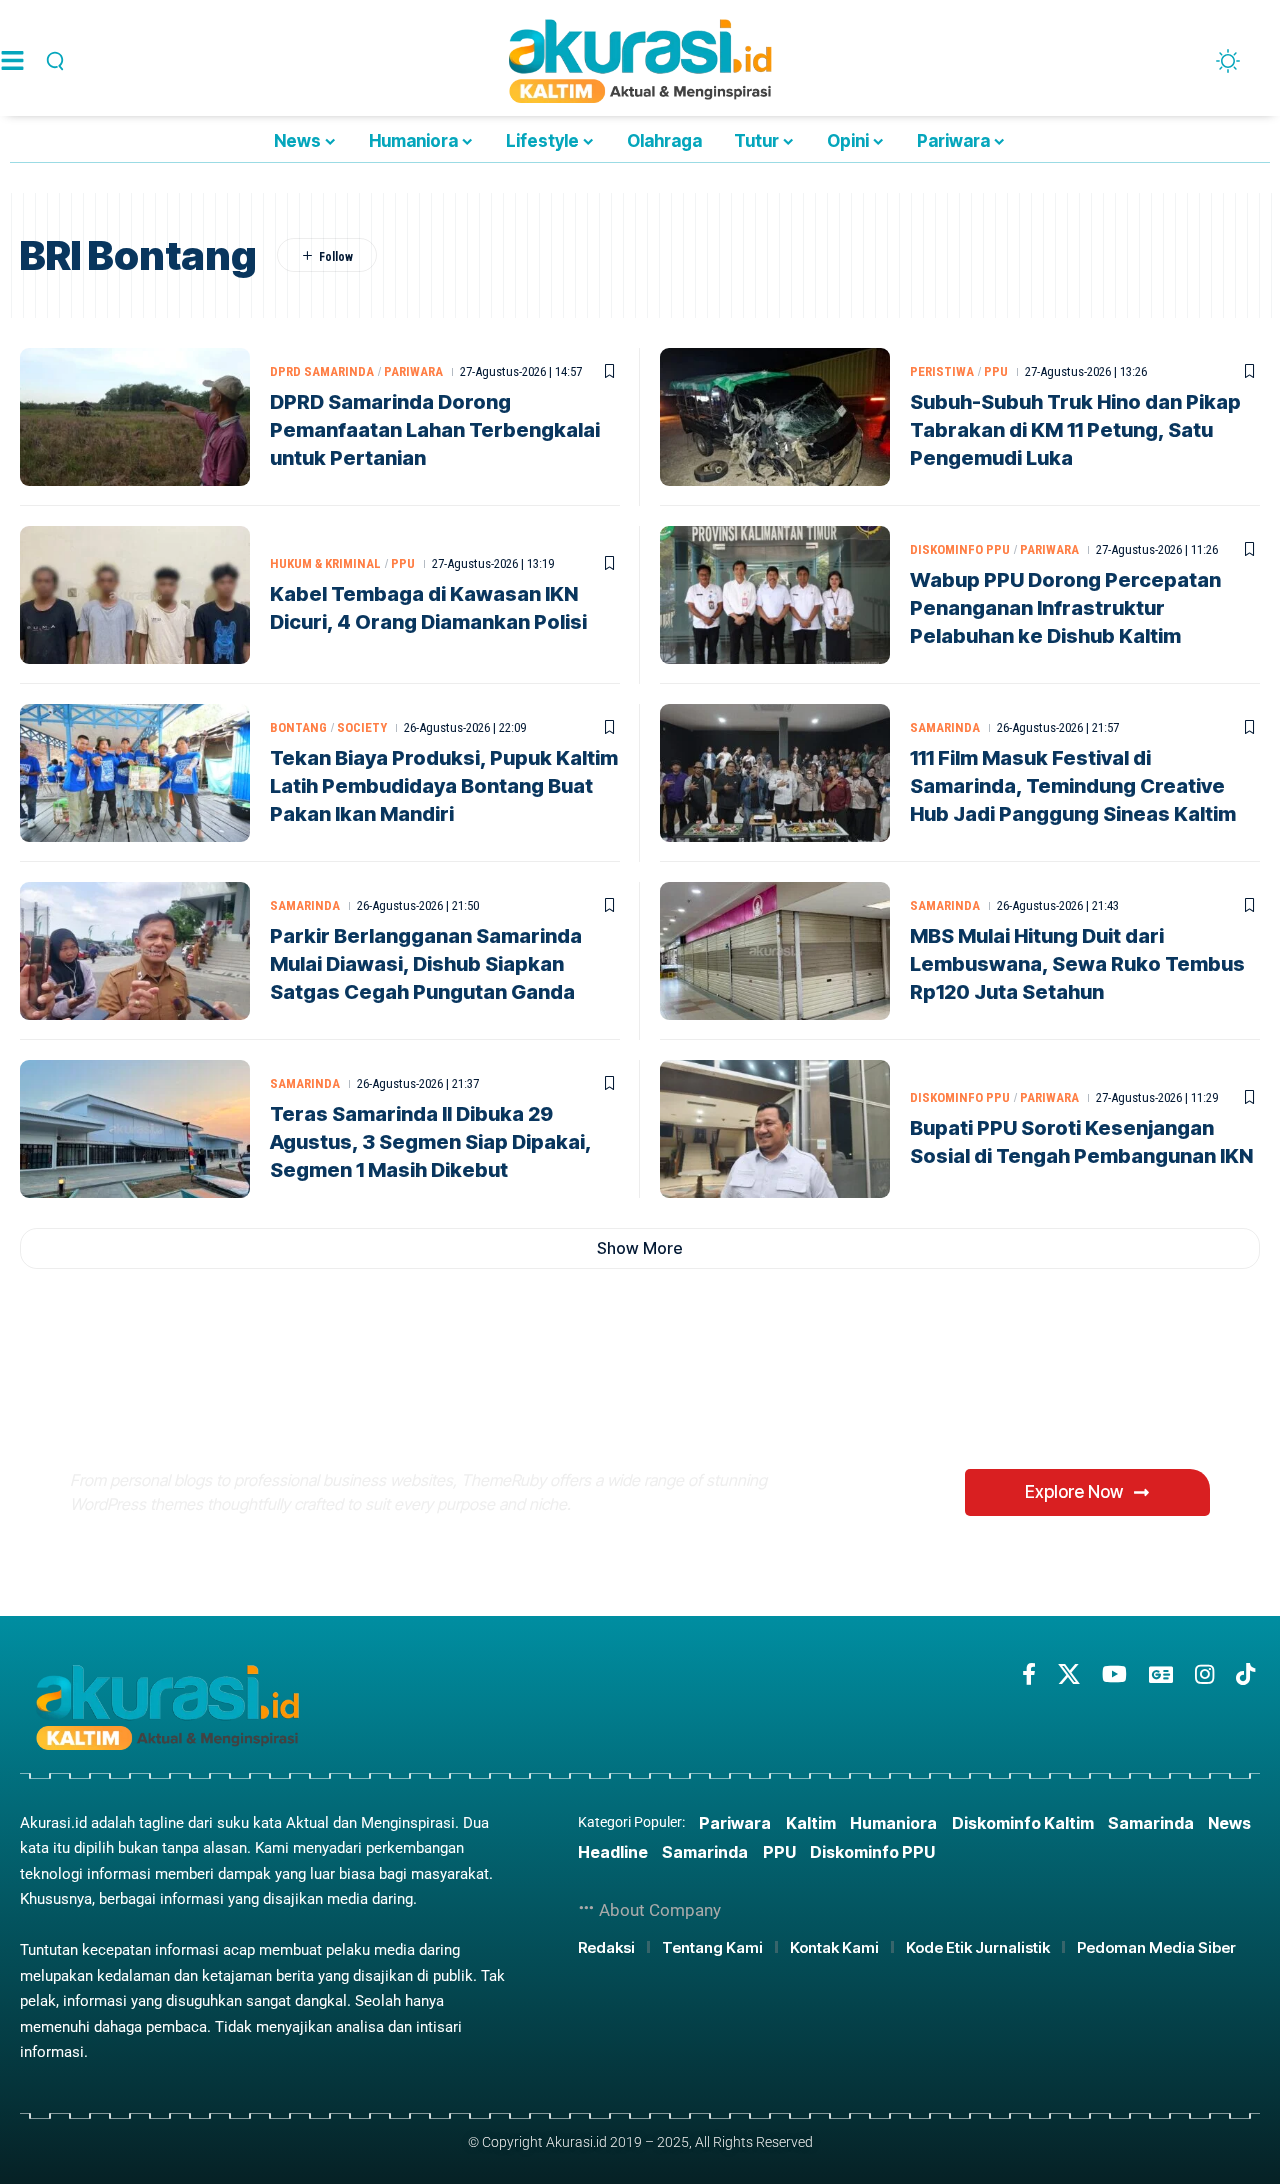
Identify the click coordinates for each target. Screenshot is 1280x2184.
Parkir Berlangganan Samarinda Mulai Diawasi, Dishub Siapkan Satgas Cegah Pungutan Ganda (426, 964)
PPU (996, 371)
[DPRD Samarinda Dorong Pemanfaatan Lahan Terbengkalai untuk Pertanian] (135, 417)
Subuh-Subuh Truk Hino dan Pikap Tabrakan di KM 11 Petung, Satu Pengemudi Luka (1075, 430)
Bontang (298, 727)
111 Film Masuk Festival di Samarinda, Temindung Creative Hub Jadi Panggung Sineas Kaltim (1073, 786)
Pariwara (413, 371)
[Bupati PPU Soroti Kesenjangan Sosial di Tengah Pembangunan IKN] (775, 1129)
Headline (613, 1852)
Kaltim (811, 1823)
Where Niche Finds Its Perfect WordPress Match (403, 1410)
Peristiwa (942, 371)
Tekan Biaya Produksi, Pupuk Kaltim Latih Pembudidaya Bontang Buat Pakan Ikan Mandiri (444, 786)
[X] (1069, 1674)
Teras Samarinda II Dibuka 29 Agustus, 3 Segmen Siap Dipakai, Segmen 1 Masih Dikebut (431, 1142)
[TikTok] (1245, 1674)
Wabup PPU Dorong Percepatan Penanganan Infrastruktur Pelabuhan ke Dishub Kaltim (1065, 608)
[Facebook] (1029, 1674)
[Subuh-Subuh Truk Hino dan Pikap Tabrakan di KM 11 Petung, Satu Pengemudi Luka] (775, 417)
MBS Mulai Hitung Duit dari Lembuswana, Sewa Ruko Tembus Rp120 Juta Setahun (1077, 964)
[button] (52, 61)
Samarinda (945, 727)
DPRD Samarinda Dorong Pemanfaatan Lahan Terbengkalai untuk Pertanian (435, 430)
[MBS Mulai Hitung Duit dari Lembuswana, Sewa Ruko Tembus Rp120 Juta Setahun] (775, 951)
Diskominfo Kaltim (1023, 1823)
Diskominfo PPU (960, 549)
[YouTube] (1114, 1674)
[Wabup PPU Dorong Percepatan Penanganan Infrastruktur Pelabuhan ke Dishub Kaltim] (775, 595)
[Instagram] (1204, 1674)
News (1229, 1823)
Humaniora (893, 1823)
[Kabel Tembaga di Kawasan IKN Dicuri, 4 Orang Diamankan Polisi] (135, 595)
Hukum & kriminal (325, 563)
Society (362, 727)
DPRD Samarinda (322, 371)
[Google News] (1161, 1674)
